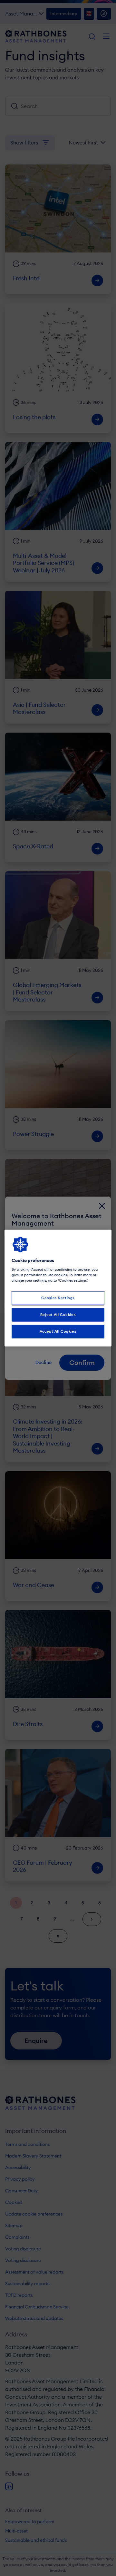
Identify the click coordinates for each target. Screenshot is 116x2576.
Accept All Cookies (58, 1331)
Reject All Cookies (58, 1315)
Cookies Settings (58, 1298)
